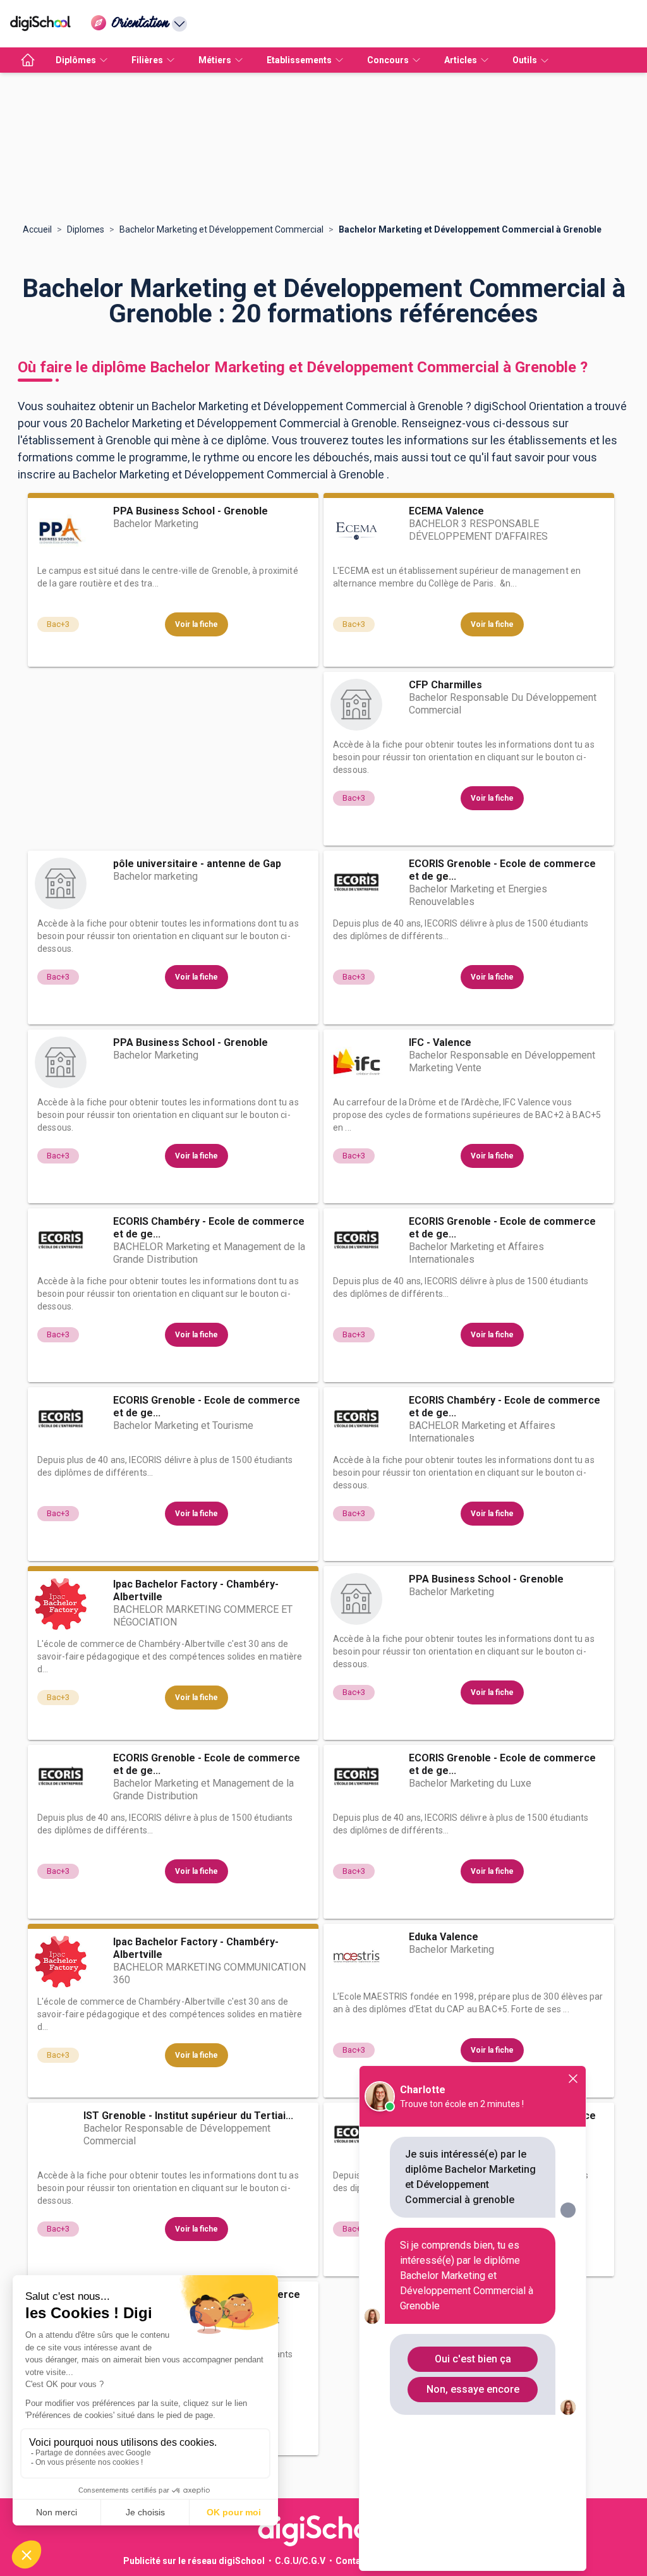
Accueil (37, 229)
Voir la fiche (197, 624)
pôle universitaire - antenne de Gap (197, 864)
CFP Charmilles (445, 685)
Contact (352, 2561)
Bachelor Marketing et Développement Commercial (221, 229)
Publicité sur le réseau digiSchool (194, 2561)
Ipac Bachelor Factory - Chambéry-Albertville (196, 1590)
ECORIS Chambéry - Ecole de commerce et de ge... (209, 1228)
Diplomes (86, 229)
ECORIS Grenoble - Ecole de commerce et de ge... (502, 870)
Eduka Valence (444, 1937)
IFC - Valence (440, 1042)
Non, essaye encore (473, 2389)
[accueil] (28, 60)
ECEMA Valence (446, 511)
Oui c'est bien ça (473, 2359)
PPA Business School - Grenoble (190, 511)
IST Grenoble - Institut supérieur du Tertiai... (188, 2116)
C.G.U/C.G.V (300, 2561)
